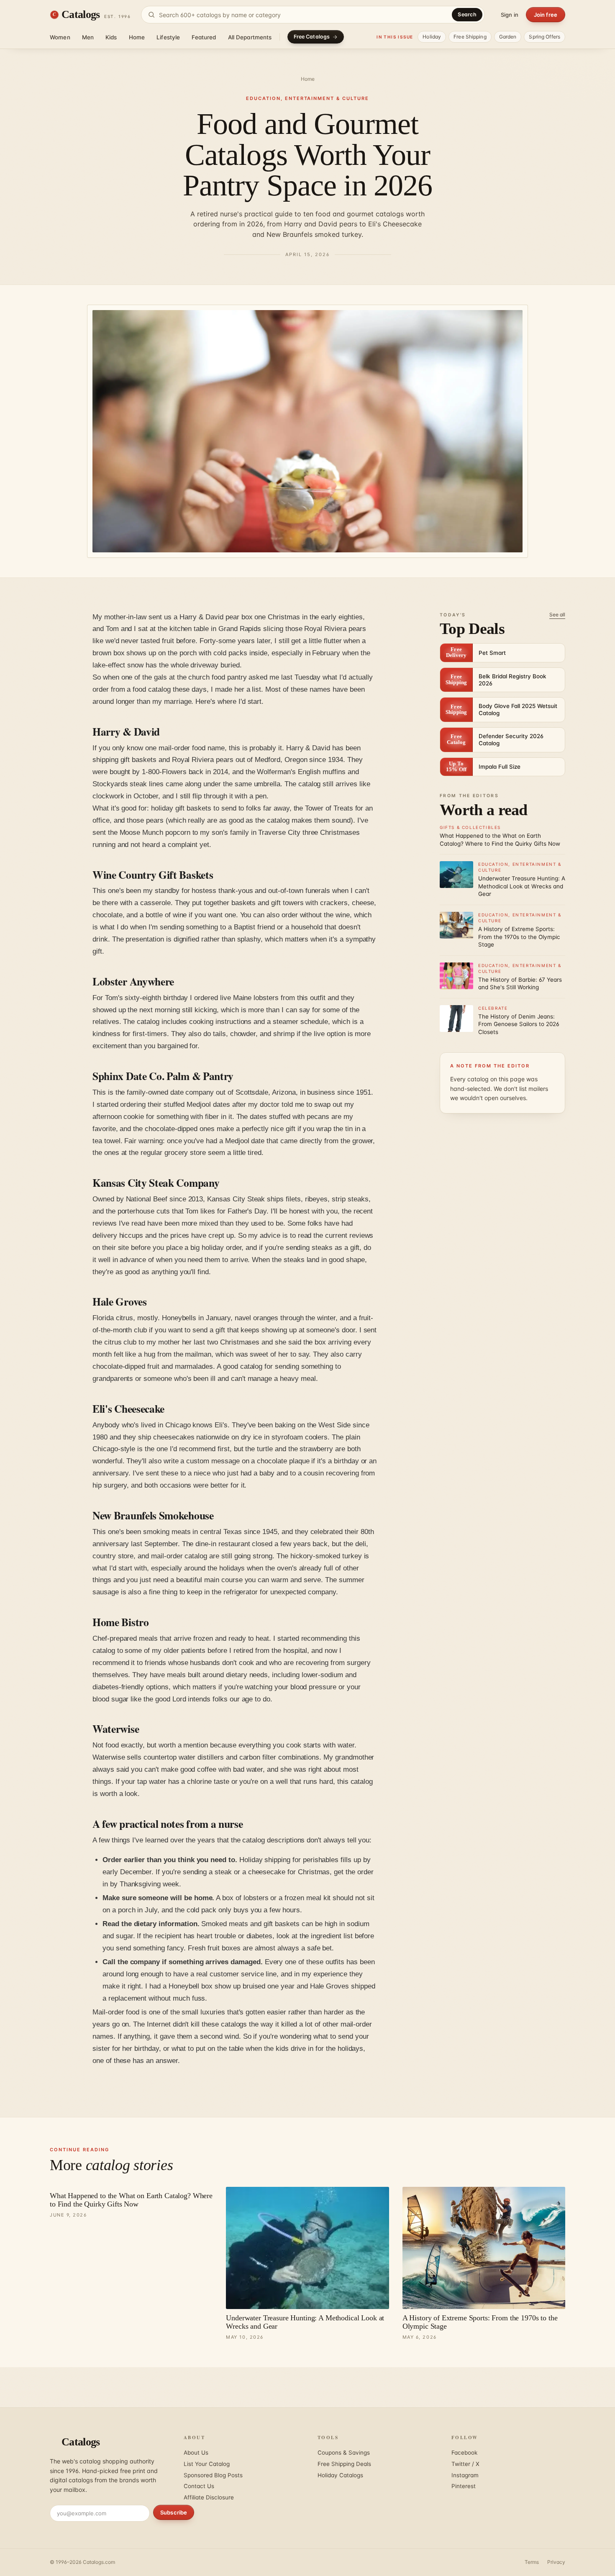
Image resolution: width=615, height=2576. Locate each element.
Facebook (464, 2453)
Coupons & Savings (344, 2453)
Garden (508, 37)
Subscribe (174, 2512)
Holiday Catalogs (340, 2475)
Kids (111, 37)
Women (60, 37)
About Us (196, 2453)
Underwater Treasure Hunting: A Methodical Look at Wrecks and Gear (305, 2322)
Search (467, 14)
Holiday (432, 37)
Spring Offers (545, 37)
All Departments (250, 37)
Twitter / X (465, 2464)
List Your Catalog (207, 2464)
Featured (204, 37)
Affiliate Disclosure (209, 2497)
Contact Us (199, 2486)
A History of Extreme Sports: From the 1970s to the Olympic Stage (480, 2322)
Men (88, 37)
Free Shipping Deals (344, 2464)
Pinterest (464, 2486)
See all (557, 614)
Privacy (556, 2562)
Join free (546, 15)
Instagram (465, 2475)
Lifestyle (168, 37)
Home (137, 37)
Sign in (510, 15)
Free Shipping (470, 37)
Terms (532, 2562)
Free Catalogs (312, 37)
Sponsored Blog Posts (213, 2475)
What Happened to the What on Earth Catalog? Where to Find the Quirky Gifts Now (131, 2200)
